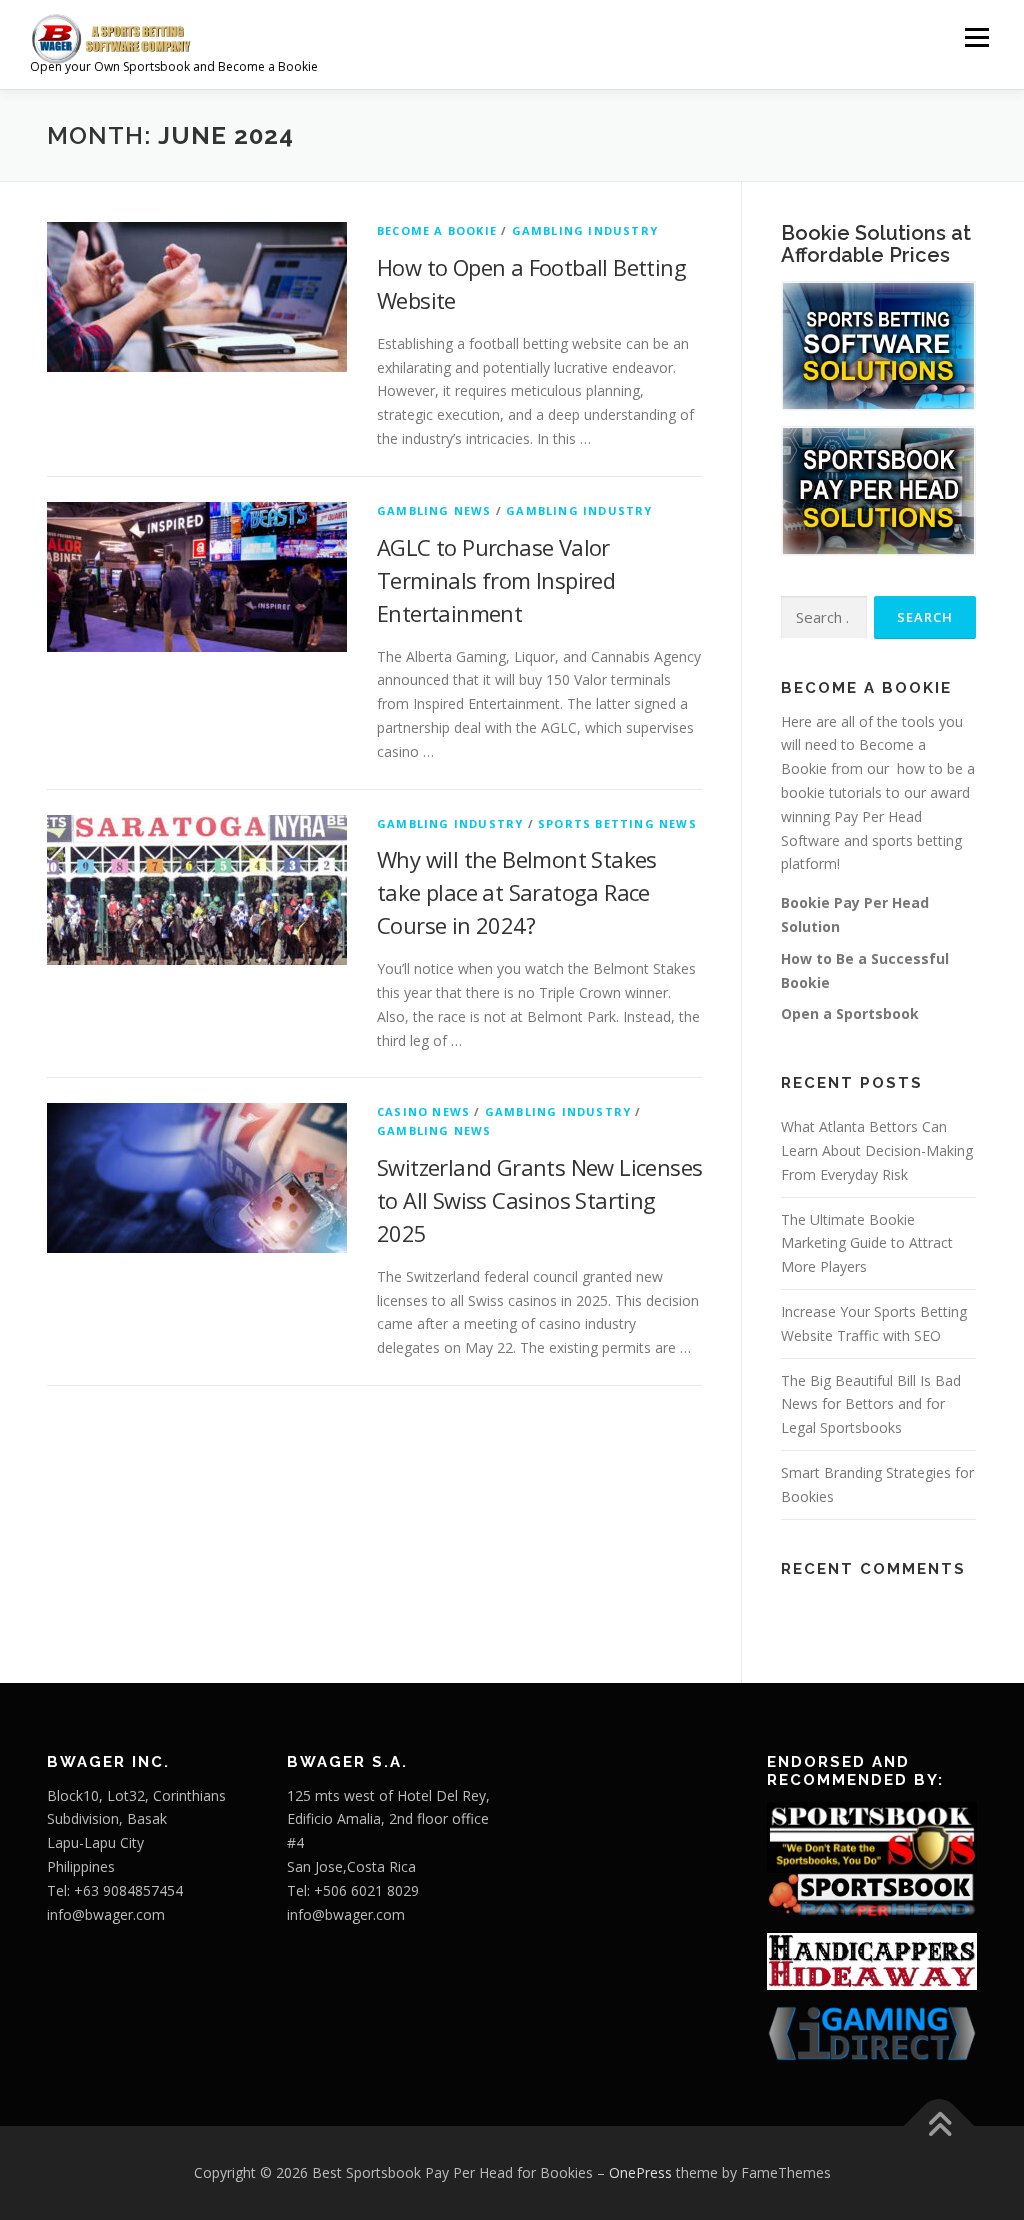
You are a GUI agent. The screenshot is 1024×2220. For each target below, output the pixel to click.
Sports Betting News (617, 823)
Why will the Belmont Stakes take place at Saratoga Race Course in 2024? (517, 892)
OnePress (640, 2172)
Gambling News (434, 510)
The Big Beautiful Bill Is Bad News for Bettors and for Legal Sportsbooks (871, 1404)
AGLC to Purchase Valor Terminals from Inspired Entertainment (496, 580)
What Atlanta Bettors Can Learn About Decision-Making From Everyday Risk (877, 1150)
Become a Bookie (437, 230)
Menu (976, 37)
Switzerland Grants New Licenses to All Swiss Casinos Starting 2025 (539, 1200)
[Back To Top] (939, 2126)
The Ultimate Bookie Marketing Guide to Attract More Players (867, 1243)
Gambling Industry (585, 230)
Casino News (423, 1111)
